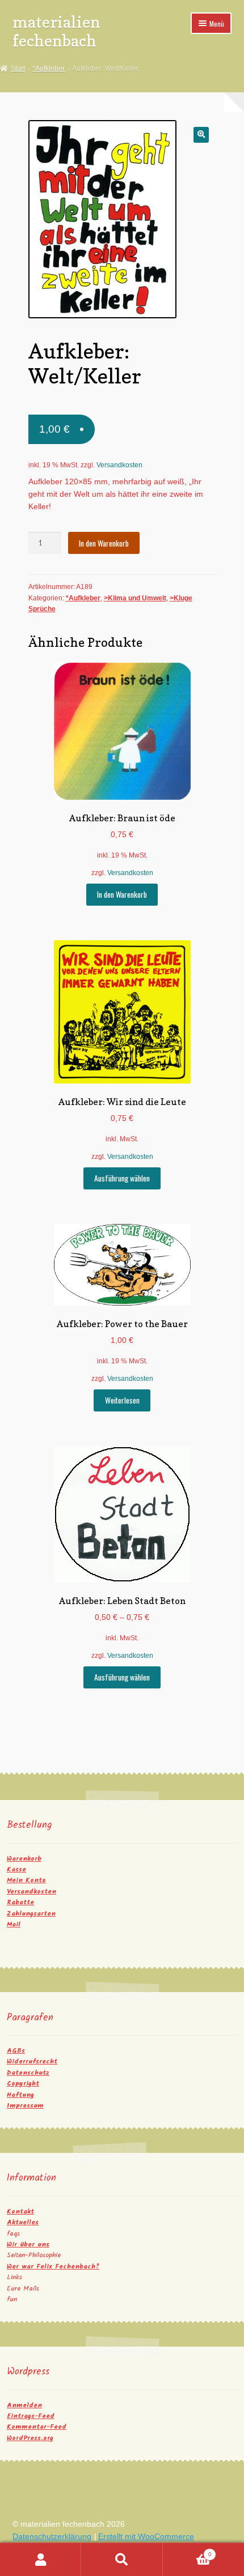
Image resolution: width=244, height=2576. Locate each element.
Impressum (25, 2106)
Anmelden (24, 2405)
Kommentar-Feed (37, 2427)
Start (18, 69)
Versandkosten (119, 465)
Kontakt (20, 2212)
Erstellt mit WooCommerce (146, 2537)
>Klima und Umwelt (135, 598)
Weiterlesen (122, 1400)
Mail (14, 1924)
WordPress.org (30, 2438)
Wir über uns (28, 2244)
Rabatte (20, 1902)
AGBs (16, 2051)
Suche (122, 2560)
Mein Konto (26, 1880)
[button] (201, 135)
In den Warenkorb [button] (122, 894)
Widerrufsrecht (32, 2061)
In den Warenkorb (104, 543)
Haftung (20, 2095)
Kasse (16, 1869)
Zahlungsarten (31, 1914)
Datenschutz (28, 2073)
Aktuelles (23, 2222)
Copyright (23, 2084)
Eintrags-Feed (31, 2416)
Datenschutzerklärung (52, 2537)
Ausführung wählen (122, 1178)
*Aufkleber (49, 69)
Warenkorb (24, 1859)
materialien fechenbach (56, 31)
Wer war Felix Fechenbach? (53, 2266)
